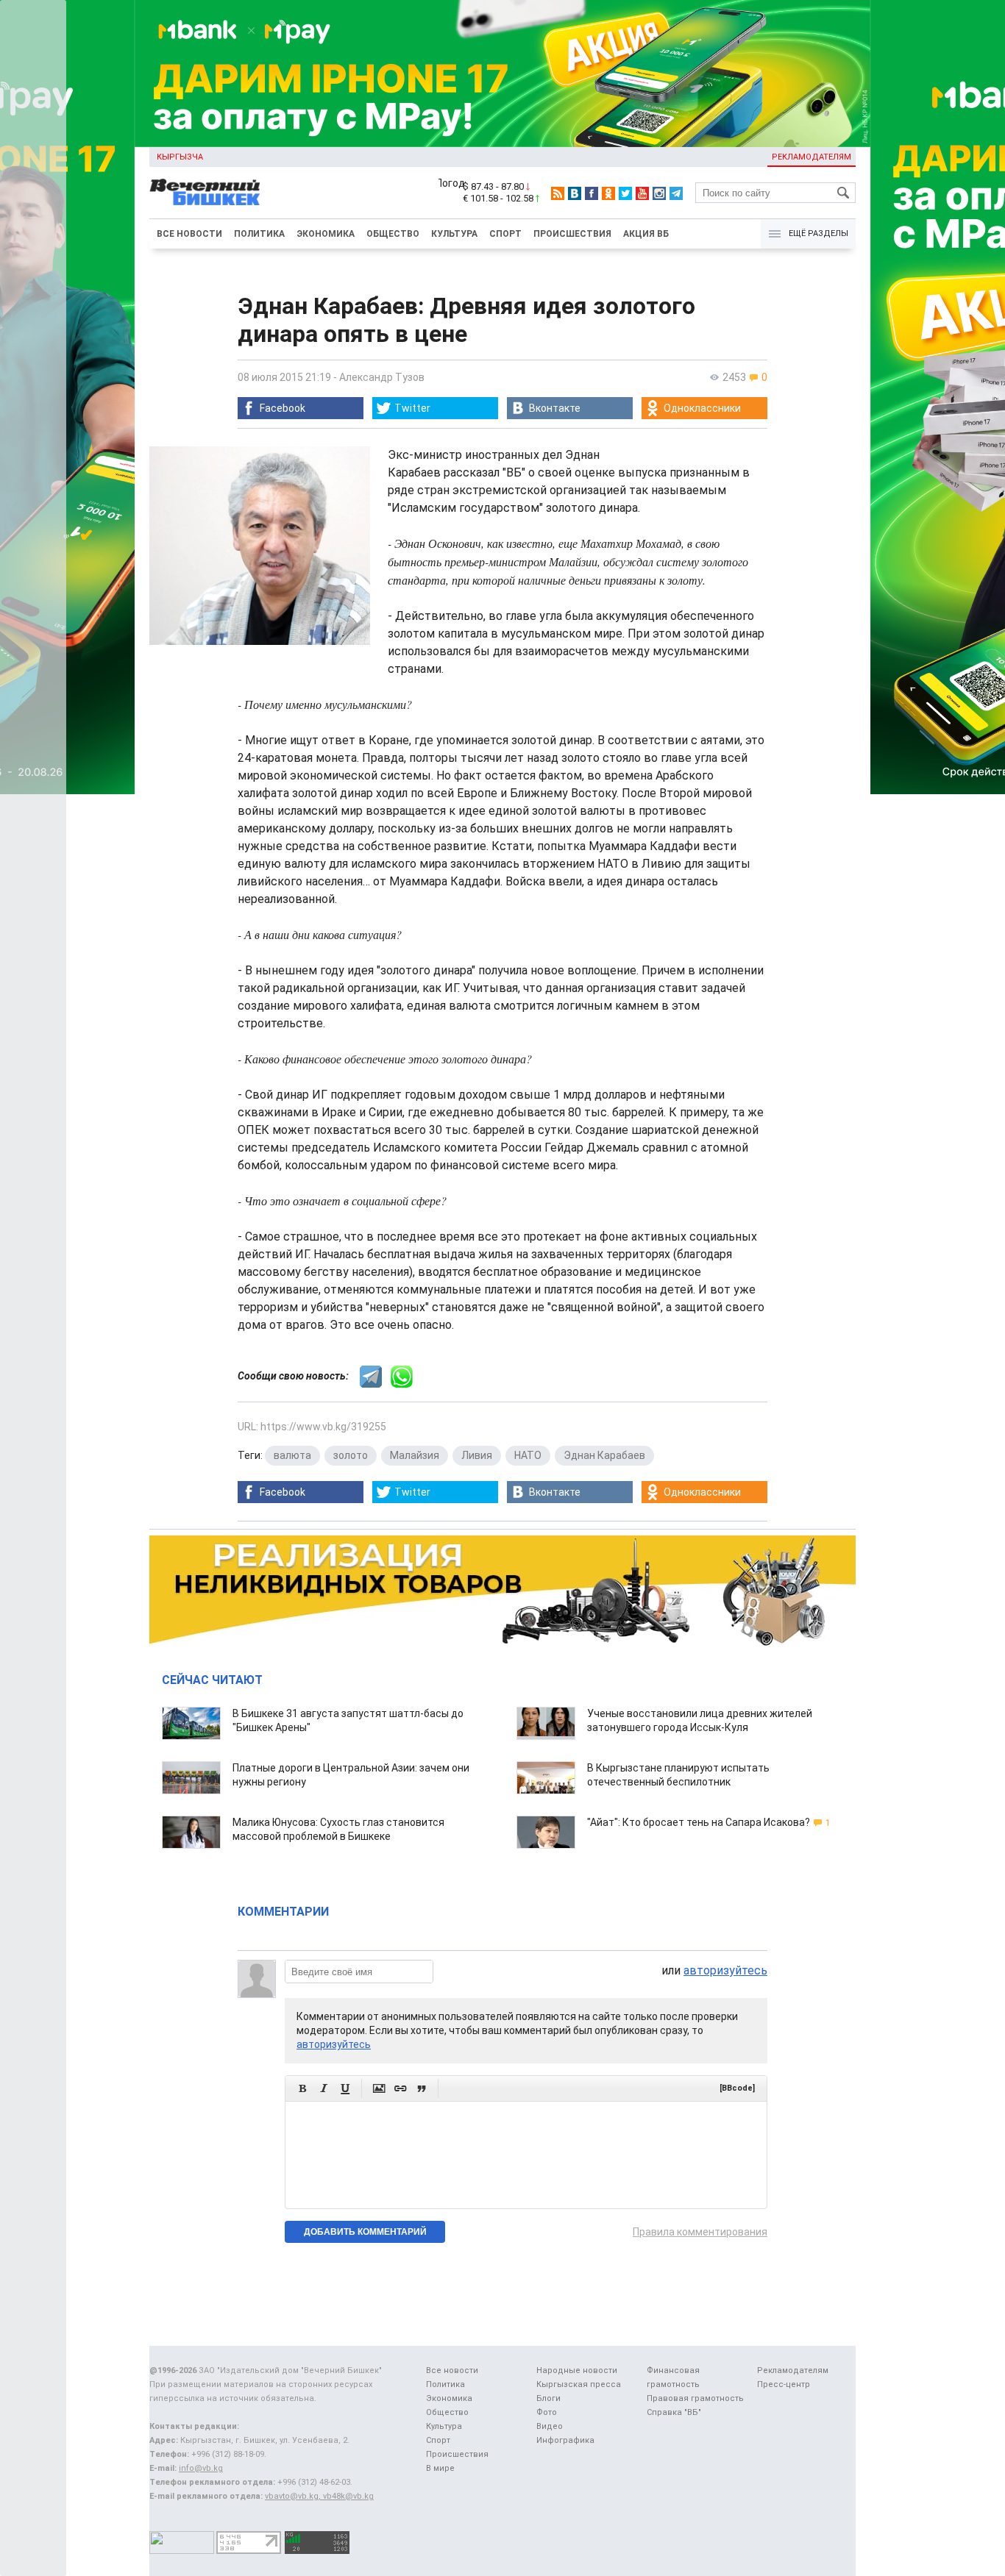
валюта (292, 1455)
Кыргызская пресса (579, 2384)
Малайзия (415, 1455)
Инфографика (565, 2440)
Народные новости (577, 2370)
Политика (259, 234)
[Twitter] (625, 193)
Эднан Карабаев (604, 1455)
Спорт (505, 234)
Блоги (548, 2398)
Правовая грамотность (695, 2398)
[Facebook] (592, 193)
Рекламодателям (812, 157)
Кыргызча (180, 157)
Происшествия (572, 234)
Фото (547, 2412)
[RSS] (558, 193)
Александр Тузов (382, 377)
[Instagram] (659, 193)
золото (351, 1455)
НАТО (528, 1455)
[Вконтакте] (575, 193)
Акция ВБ (646, 234)
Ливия (477, 1455)
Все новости (189, 234)
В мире (440, 2468)
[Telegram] (676, 193)
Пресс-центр (784, 2384)
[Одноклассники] (608, 193)
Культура (454, 234)
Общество (393, 234)
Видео (550, 2426)
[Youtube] (642, 193)
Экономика (326, 234)
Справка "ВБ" (674, 2412)
